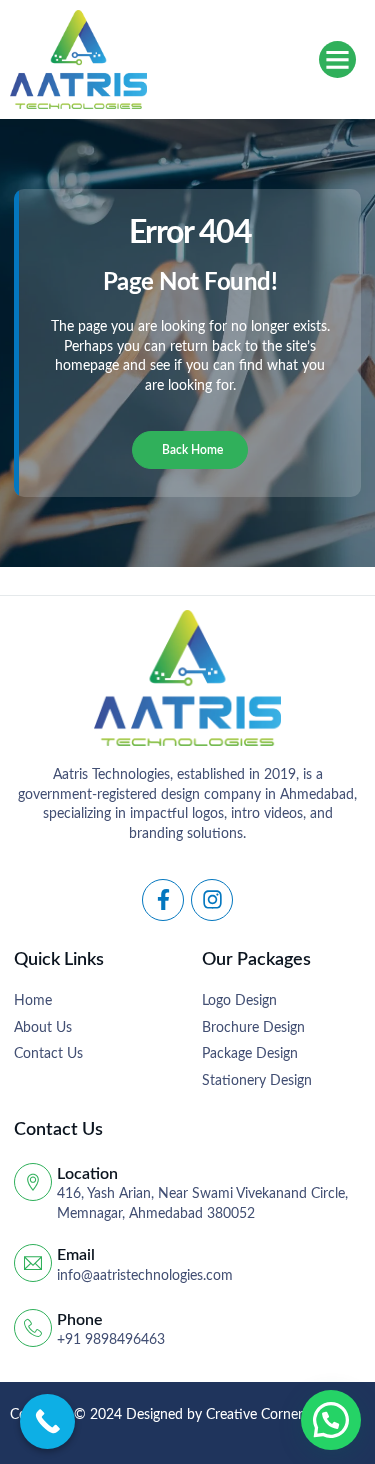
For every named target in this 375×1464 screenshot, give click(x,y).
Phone (80, 1320)
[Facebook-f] (163, 900)
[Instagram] (212, 900)
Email (76, 1255)
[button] (338, 60)
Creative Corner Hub (270, 1415)
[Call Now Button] (47, 1421)
